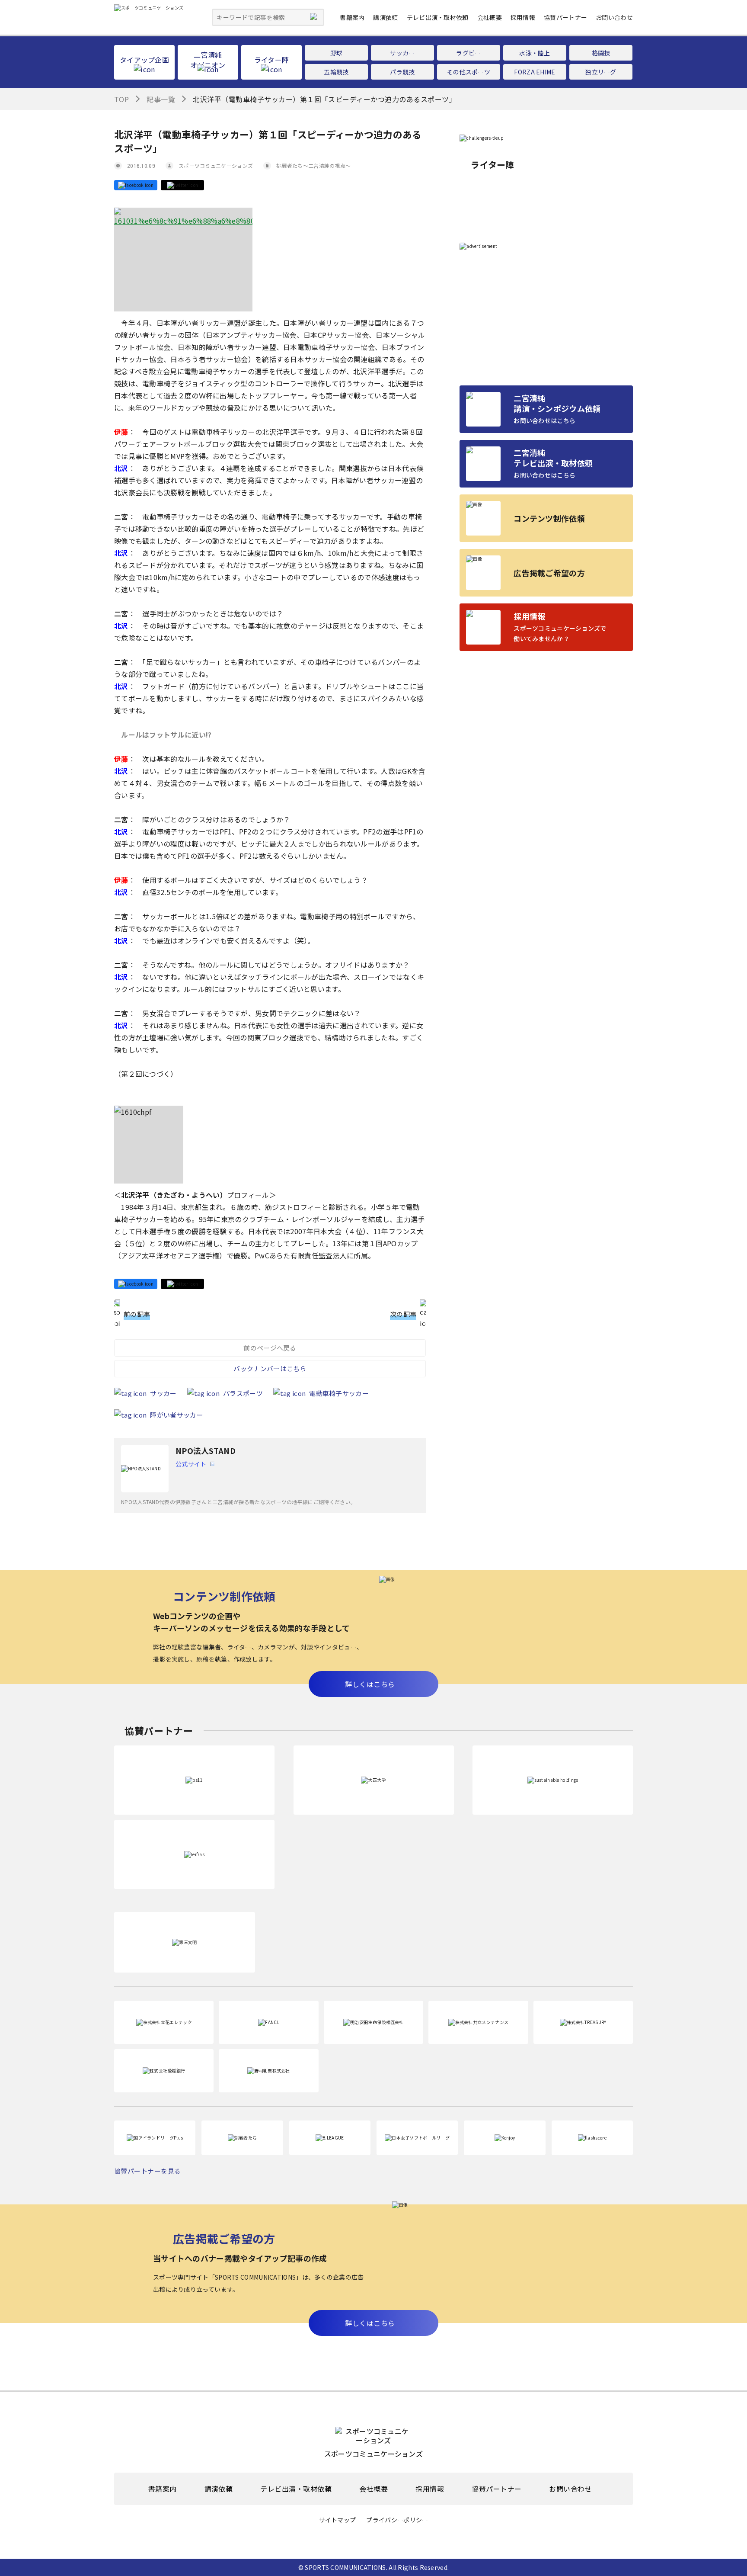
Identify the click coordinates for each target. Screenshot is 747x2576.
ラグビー (468, 53)
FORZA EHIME (535, 72)
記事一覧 (161, 99)
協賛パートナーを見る (148, 2171)
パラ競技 (402, 72)
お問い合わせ (614, 17)
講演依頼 (385, 17)
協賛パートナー (565, 17)
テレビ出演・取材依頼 (438, 17)
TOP (121, 99)
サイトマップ (338, 2520)
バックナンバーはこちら (270, 1368)
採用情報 (523, 17)
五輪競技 (336, 72)
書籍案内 (352, 17)
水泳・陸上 (535, 53)
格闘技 (601, 53)
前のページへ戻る (270, 1348)
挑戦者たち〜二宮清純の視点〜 (313, 165)
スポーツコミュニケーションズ (216, 165)
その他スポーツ (469, 72)
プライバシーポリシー (397, 2520)
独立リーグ (601, 72)
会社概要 (490, 17)
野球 (337, 53)
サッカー (402, 53)
